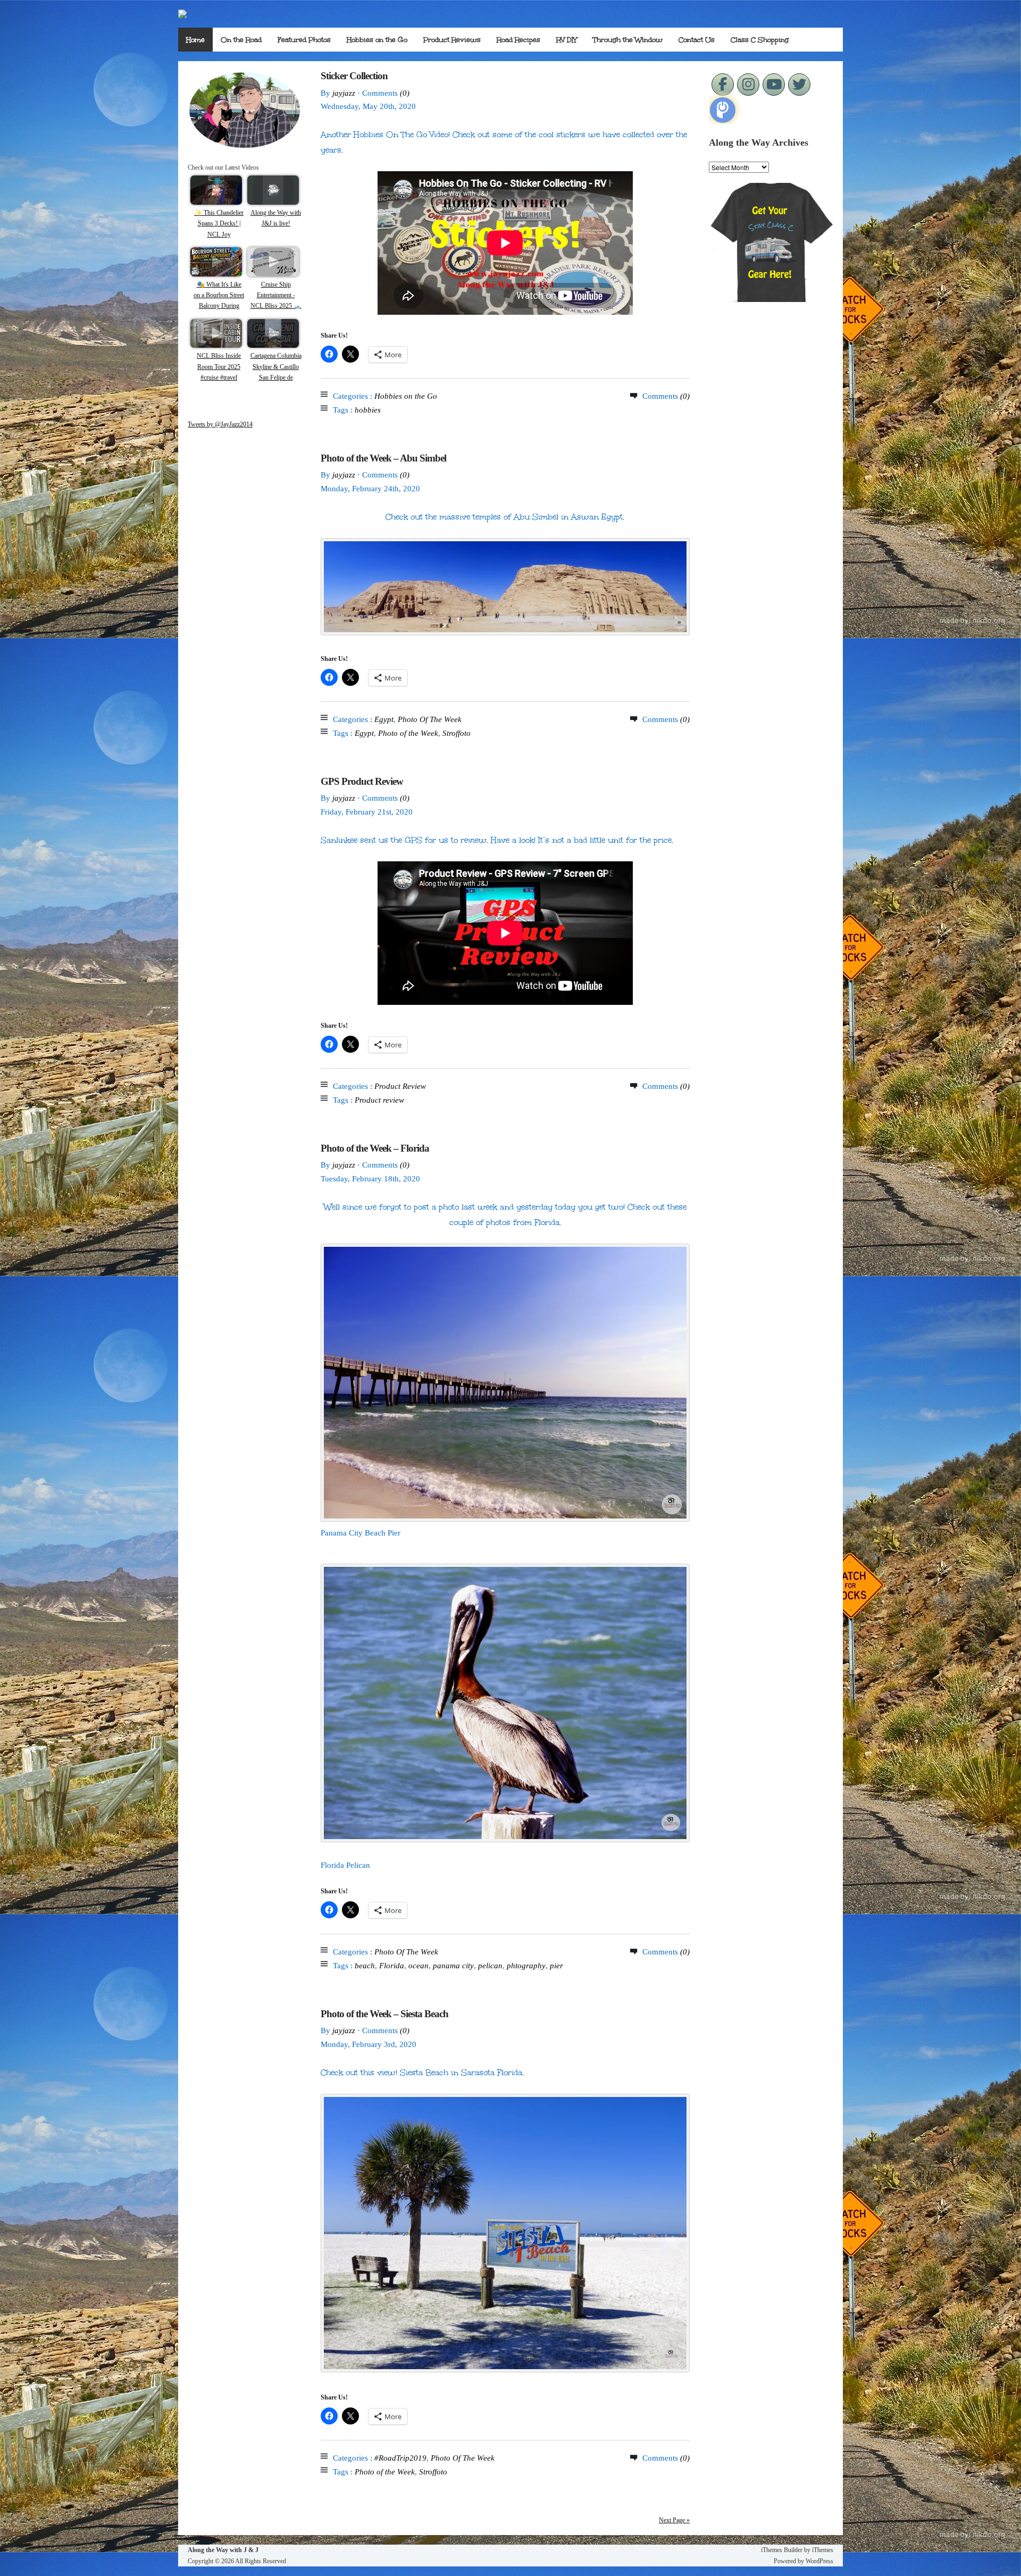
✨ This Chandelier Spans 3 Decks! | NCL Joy (219, 224)
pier (556, 1966)
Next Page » (674, 2520)
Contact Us (697, 40)
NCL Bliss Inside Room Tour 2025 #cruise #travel (219, 367)
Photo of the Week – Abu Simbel (383, 458)
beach (365, 1966)
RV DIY (567, 40)
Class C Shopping (760, 40)
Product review (379, 1100)
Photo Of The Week (430, 719)
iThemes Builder (782, 2550)
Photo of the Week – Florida (375, 1148)
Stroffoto (457, 733)
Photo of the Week (408, 733)
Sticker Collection (354, 76)
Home (195, 40)
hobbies (368, 410)
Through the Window (628, 40)
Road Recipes (518, 40)
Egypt (384, 719)
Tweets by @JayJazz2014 (220, 424)
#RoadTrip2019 (400, 2458)
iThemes (823, 2550)
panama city (453, 1966)
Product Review (400, 1086)
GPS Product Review (362, 781)
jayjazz (344, 93)
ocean (419, 1966)
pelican (490, 1966)
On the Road (241, 40)
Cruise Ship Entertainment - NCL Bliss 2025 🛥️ (276, 295)
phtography (526, 1966)
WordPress (819, 2561)
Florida (392, 1966)
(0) (405, 93)
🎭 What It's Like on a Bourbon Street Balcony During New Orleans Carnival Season (219, 306)
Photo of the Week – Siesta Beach (384, 2014)
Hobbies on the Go (377, 40)
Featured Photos (304, 40)
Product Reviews (452, 40)
